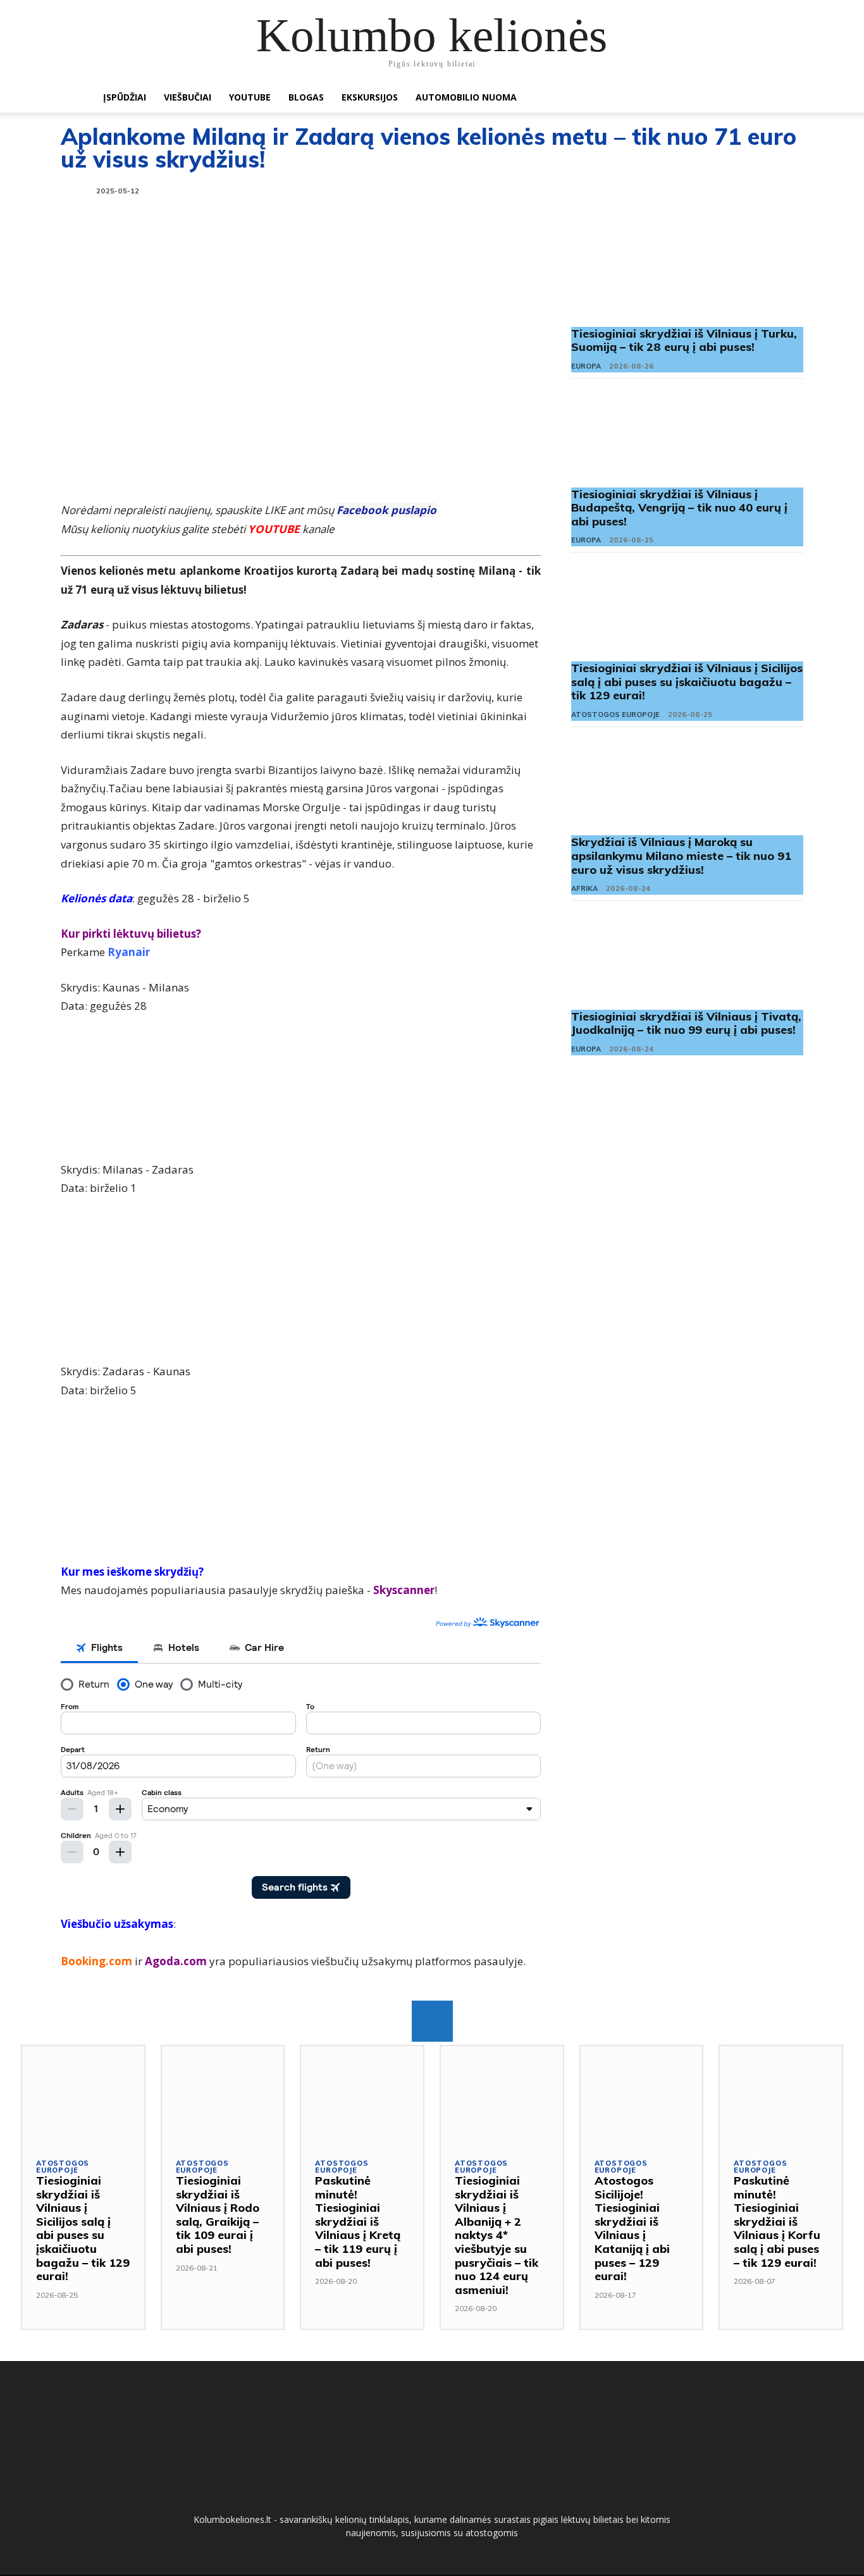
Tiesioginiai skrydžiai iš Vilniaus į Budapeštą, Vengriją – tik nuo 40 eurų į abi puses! (679, 508)
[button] (755, 98)
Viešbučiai (188, 97)
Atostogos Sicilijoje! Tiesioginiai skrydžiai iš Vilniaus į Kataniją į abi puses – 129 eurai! (632, 2228)
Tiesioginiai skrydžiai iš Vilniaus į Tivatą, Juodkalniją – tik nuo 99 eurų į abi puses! (686, 1023)
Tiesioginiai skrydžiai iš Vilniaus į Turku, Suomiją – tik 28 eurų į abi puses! (684, 340)
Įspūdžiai (125, 97)
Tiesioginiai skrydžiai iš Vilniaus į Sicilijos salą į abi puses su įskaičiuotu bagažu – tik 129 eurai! (687, 682)
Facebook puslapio (386, 510)
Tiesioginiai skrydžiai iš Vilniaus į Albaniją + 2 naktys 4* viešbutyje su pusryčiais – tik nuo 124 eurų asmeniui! (497, 2235)
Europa (586, 366)
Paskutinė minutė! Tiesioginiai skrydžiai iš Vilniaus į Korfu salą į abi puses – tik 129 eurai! (777, 2222)
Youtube (250, 97)
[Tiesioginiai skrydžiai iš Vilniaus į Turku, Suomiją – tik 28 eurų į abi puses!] (687, 276)
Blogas (306, 97)
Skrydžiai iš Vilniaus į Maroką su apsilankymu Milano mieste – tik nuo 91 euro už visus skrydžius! (681, 856)
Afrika (584, 888)
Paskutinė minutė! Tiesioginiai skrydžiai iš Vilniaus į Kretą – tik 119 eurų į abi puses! (358, 2222)
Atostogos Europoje (615, 715)
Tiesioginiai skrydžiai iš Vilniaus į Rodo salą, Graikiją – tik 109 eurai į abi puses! (218, 2215)
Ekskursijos (370, 97)
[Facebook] (432, 2021)
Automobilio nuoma (466, 97)
